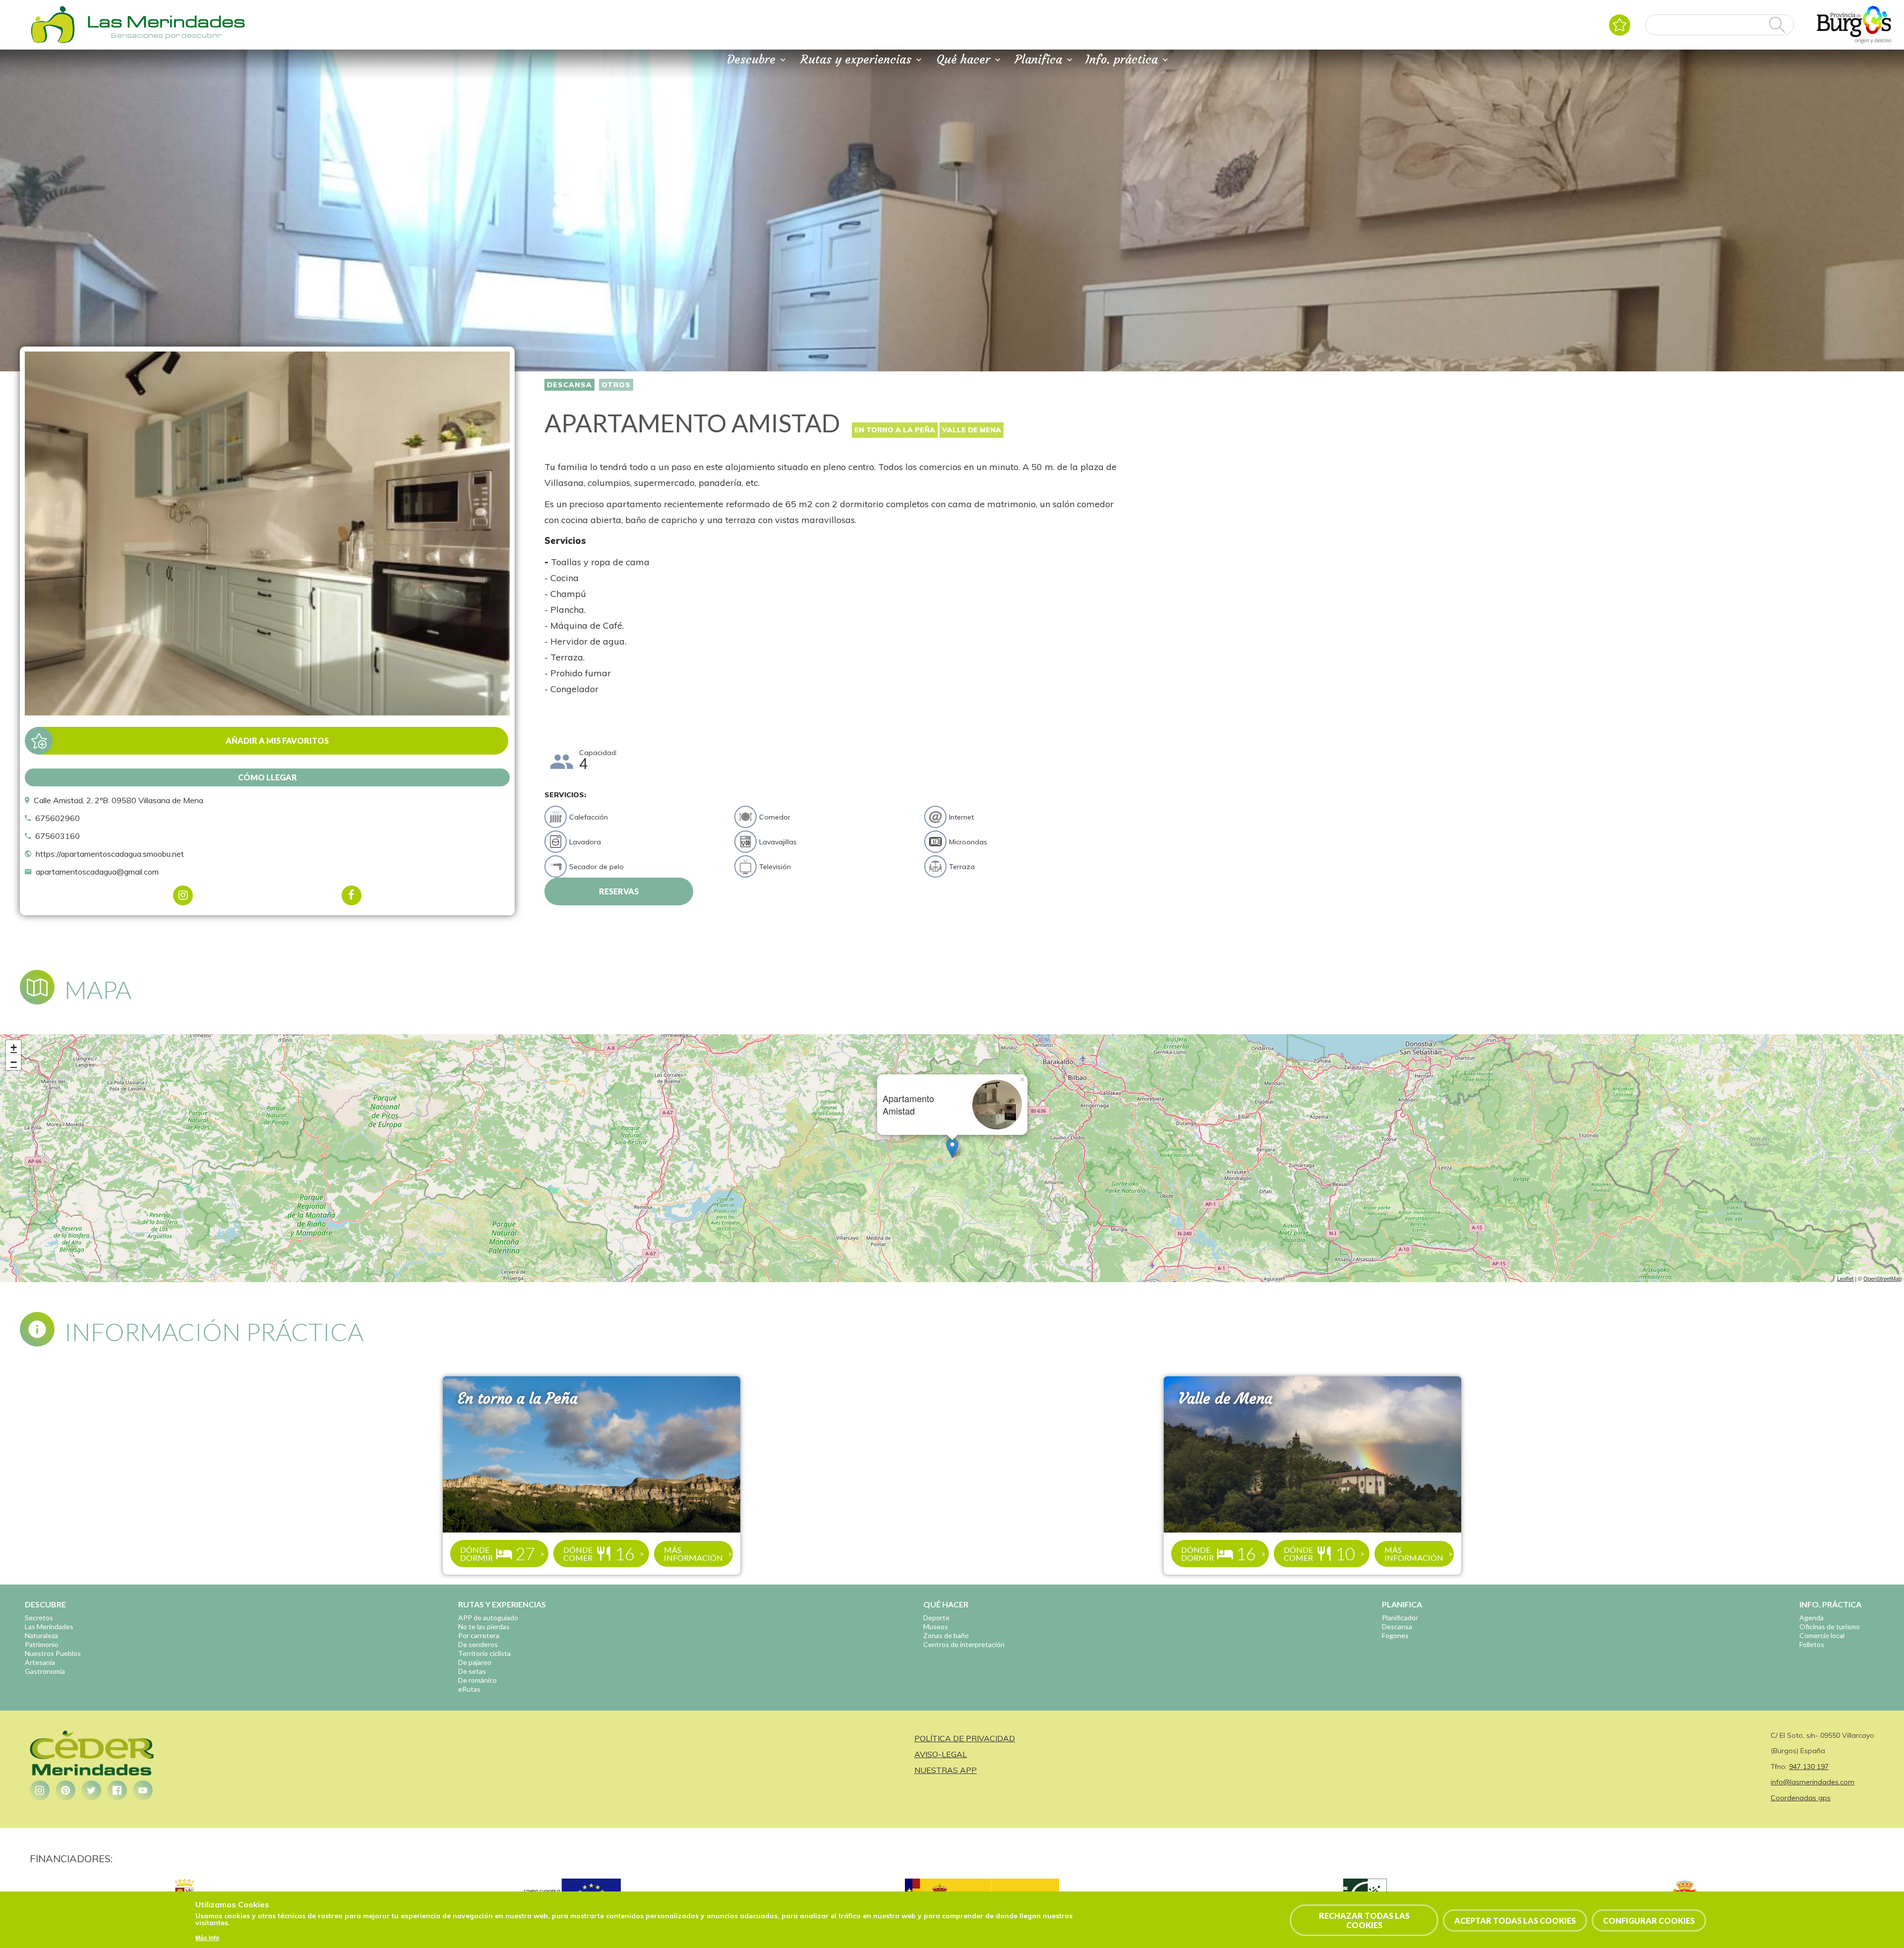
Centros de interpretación (964, 1644)
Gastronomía (45, 1671)
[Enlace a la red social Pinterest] (65, 1790)
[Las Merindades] (53, 42)
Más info (207, 1938)
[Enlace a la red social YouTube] (143, 1790)
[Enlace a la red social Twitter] (91, 1790)
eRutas (469, 1689)
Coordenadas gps (1801, 1798)
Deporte (936, 1618)
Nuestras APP (946, 1770)
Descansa (569, 385)
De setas (472, 1671)
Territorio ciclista (484, 1653)
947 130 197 (1809, 1767)
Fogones (1395, 1635)
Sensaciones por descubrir (166, 35)
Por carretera (479, 1635)
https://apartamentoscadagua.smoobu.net (110, 854)
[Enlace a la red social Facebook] (117, 1790)
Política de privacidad (965, 1738)
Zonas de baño (946, 1635)
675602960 (58, 818)
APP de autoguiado (488, 1618)
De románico (477, 1680)
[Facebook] (352, 895)
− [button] (14, 1062)
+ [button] (14, 1047)
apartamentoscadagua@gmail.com (97, 872)
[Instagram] (183, 895)
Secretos (39, 1618)
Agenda (1812, 1618)
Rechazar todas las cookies (1364, 1920)
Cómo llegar (268, 777)
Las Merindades (49, 1626)
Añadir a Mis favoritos (277, 740)
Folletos (1812, 1644)
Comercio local (1822, 1635)
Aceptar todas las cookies (1515, 1920)
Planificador (1400, 1618)
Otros (616, 385)
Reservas (619, 891)
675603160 (58, 836)
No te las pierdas (484, 1626)
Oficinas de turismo (1830, 1626)
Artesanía (40, 1662)
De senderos (478, 1644)
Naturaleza (41, 1635)
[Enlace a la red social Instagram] (40, 1790)
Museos (936, 1626)
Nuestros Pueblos (53, 1653)
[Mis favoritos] (1620, 25)
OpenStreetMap (1882, 1278)
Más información (693, 1554)
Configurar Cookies (1649, 1920)
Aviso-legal (941, 1754)
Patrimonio (42, 1644)
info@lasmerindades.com (1813, 1782)
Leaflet (1845, 1278)
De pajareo (475, 1662)
